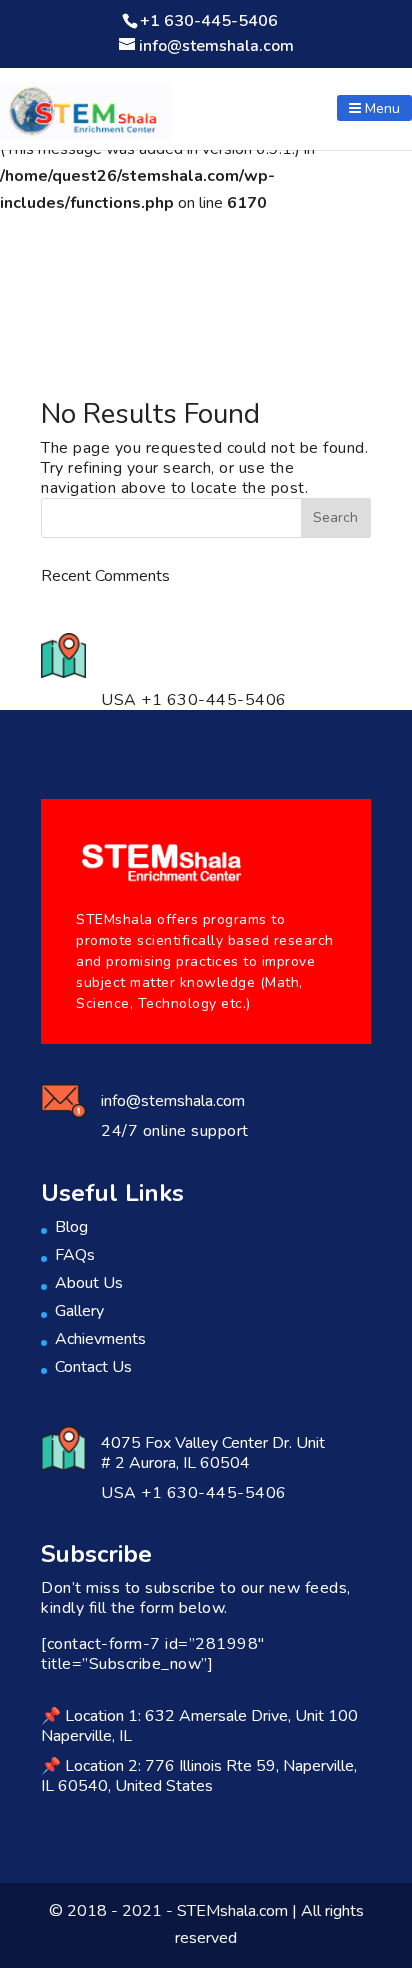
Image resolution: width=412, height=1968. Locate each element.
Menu (380, 108)
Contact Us (93, 1367)
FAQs (75, 1255)
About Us (89, 1283)
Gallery (79, 1311)
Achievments (100, 1339)
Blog (71, 1227)
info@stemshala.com (173, 1101)
